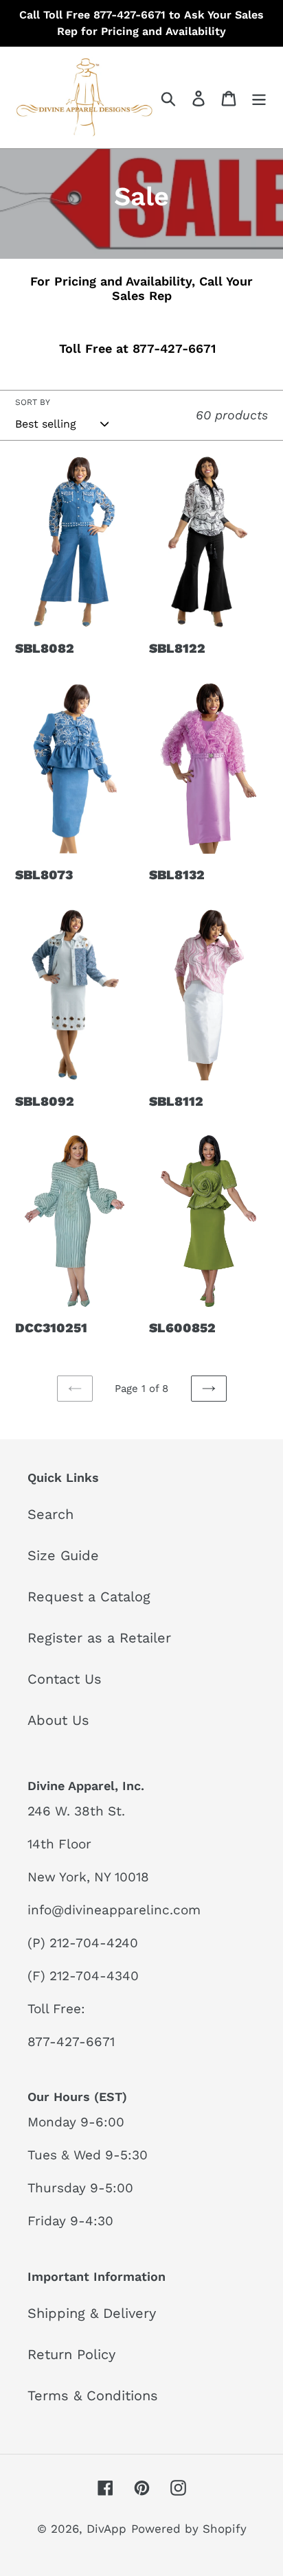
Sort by (33, 402)
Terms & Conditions (93, 2395)
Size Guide (63, 1555)
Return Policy (71, 2354)
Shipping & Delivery (92, 2313)
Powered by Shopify (189, 2529)
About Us (58, 1720)
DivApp (106, 2529)
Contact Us (65, 1679)
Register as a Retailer (99, 1638)
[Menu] (259, 97)
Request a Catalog (89, 1597)
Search (50, 1514)
